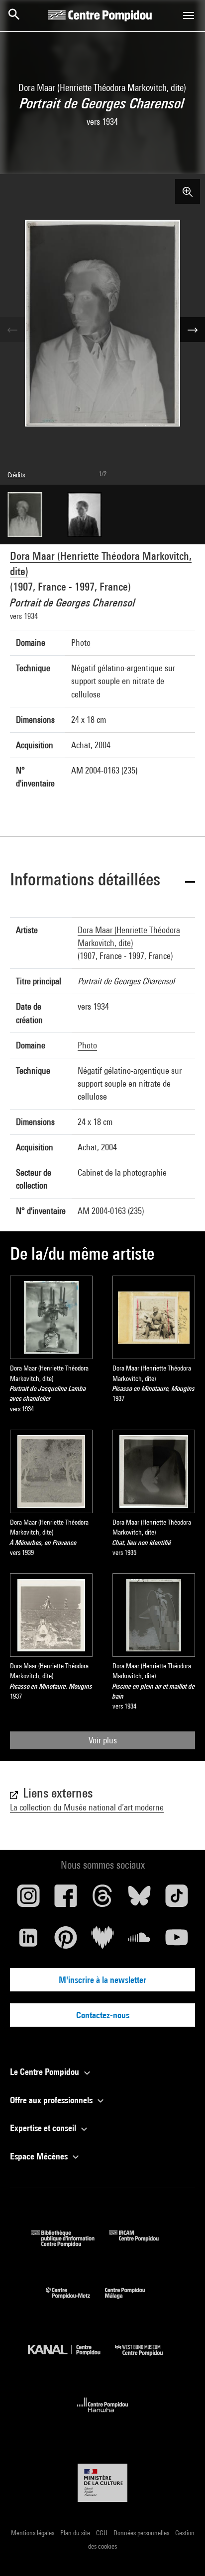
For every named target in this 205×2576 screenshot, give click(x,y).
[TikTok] (177, 1899)
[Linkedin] (28, 1941)
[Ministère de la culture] (102, 2483)
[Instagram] (28, 1899)
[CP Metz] (75, 2301)
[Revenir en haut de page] (182, 2553)
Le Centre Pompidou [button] (46, 2072)
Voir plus (103, 1740)
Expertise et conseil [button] (44, 2128)
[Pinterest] (65, 1941)
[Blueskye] (139, 1899)
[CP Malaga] (132, 2301)
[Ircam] (141, 2244)
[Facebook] (65, 1899)
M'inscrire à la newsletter (102, 1980)
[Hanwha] (103, 2415)
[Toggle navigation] (189, 15)
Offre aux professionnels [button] (52, 2100)
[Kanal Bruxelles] (71, 2358)
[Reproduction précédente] (12, 330)
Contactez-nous (103, 2015)
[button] (102, 881)
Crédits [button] (16, 475)
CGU (102, 2533)
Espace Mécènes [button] (40, 2156)
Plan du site (76, 2533)
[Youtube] (177, 1941)
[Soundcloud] (139, 1941)
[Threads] (102, 1899)
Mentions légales (33, 2533)
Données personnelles (142, 2533)
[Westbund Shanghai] (146, 2358)
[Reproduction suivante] (193, 330)
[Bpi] (70, 2244)
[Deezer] (102, 1941)
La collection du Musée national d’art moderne (87, 1807)
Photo (81, 643)
